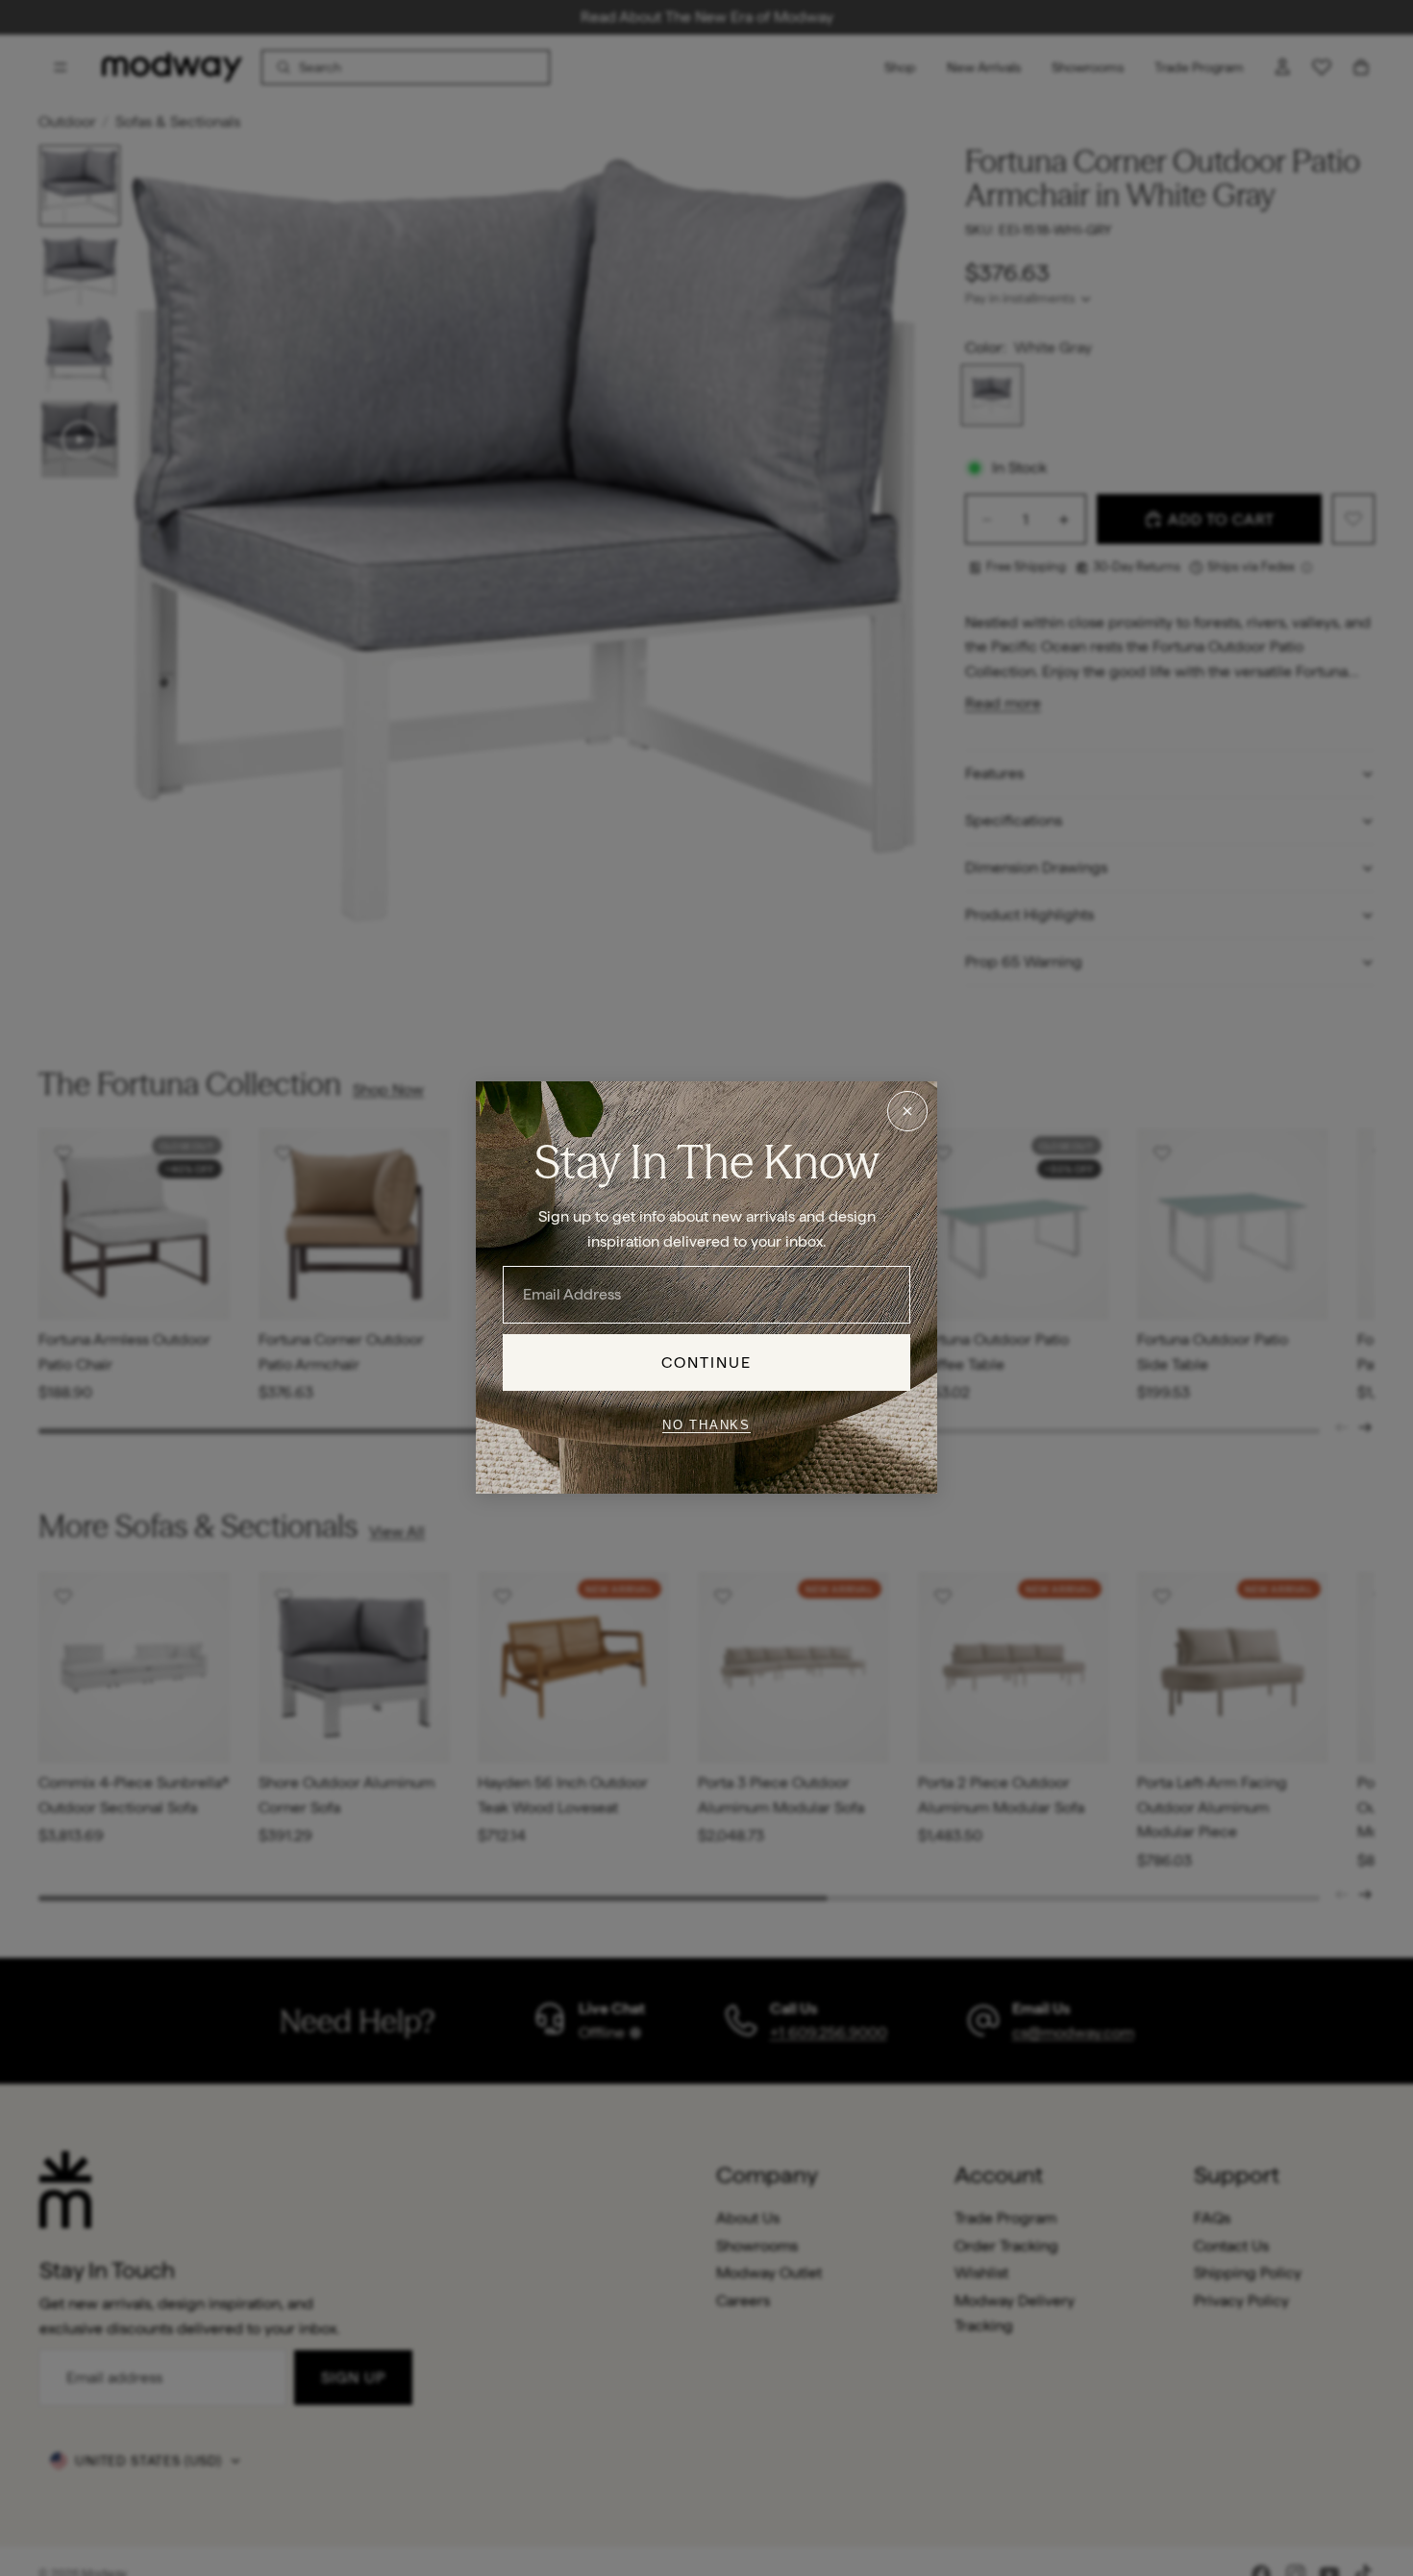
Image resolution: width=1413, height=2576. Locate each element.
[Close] (907, 1111)
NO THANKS (706, 1425)
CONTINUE (707, 1362)
